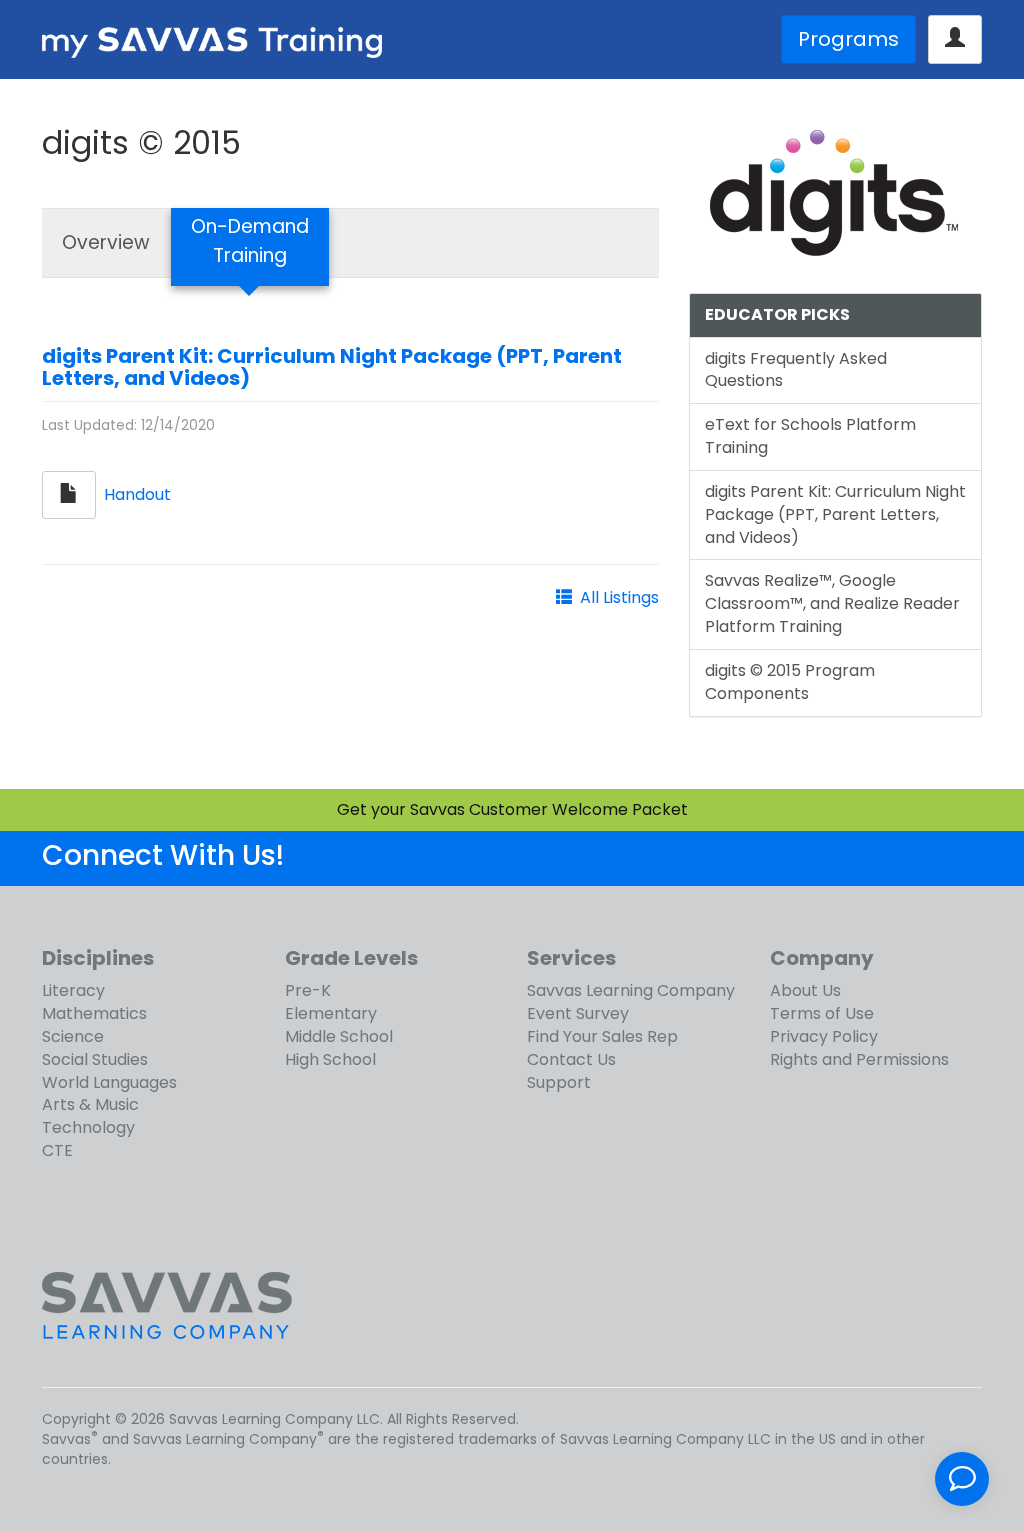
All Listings (619, 597)
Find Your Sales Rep (602, 1036)
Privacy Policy (824, 1036)
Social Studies (95, 1059)
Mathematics (94, 1013)
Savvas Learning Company (631, 990)
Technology (88, 1127)
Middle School (339, 1036)
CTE (57, 1150)
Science (73, 1036)
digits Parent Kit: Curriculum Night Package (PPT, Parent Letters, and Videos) (332, 367)
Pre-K (308, 990)
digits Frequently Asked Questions (796, 370)
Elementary (331, 1013)
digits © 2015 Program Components (790, 682)
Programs (848, 39)
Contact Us (571, 1059)
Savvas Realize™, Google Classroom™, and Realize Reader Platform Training (832, 603)
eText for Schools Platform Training (810, 436)
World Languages (109, 1082)
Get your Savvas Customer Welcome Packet (512, 809)
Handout (137, 493)
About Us (805, 990)
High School (330, 1059)
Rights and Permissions (859, 1059)
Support (559, 1082)
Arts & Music (90, 1104)
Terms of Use (822, 1013)
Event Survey (578, 1013)
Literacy (73, 990)
